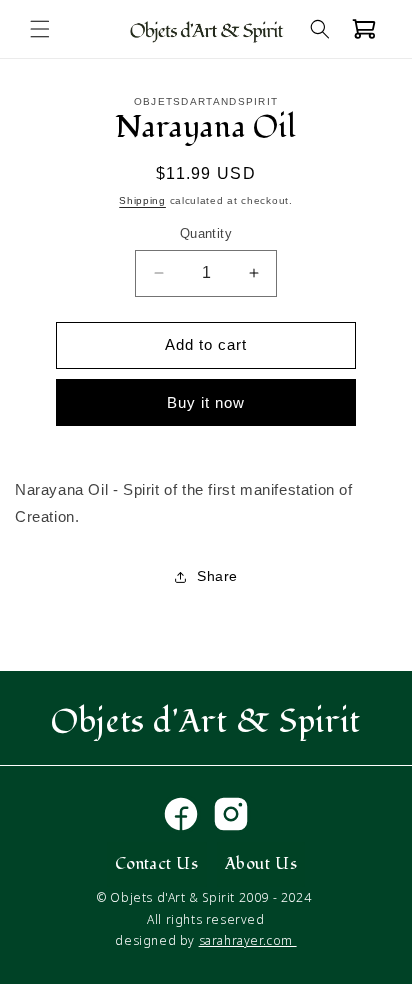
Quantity (206, 233)
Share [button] (217, 576)
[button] (40, 29)
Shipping (142, 200)
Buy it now (206, 402)
